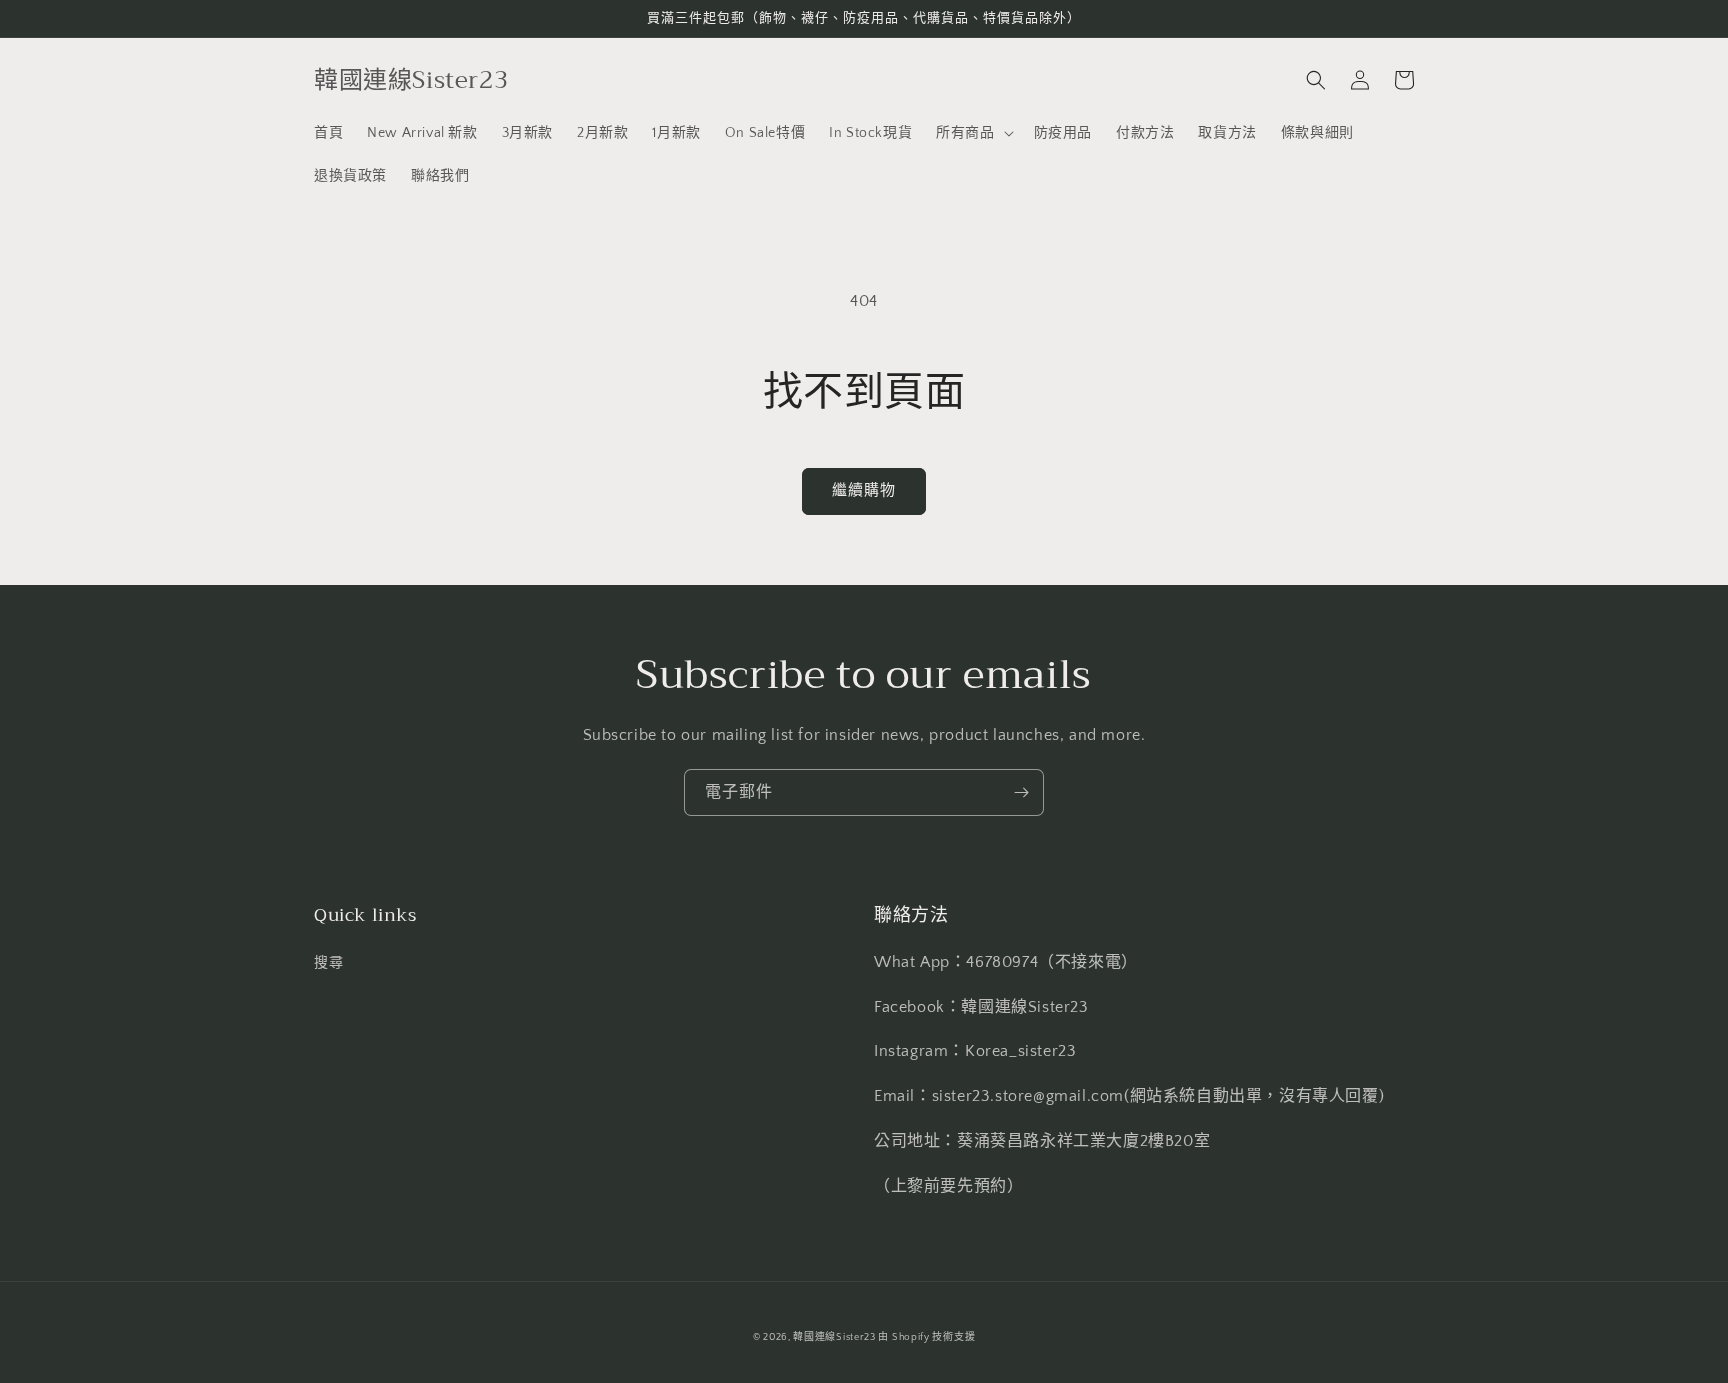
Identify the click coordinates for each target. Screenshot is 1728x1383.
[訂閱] (1021, 792)
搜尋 (328, 963)
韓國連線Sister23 (835, 1337)
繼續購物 (864, 490)
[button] (972, 133)
